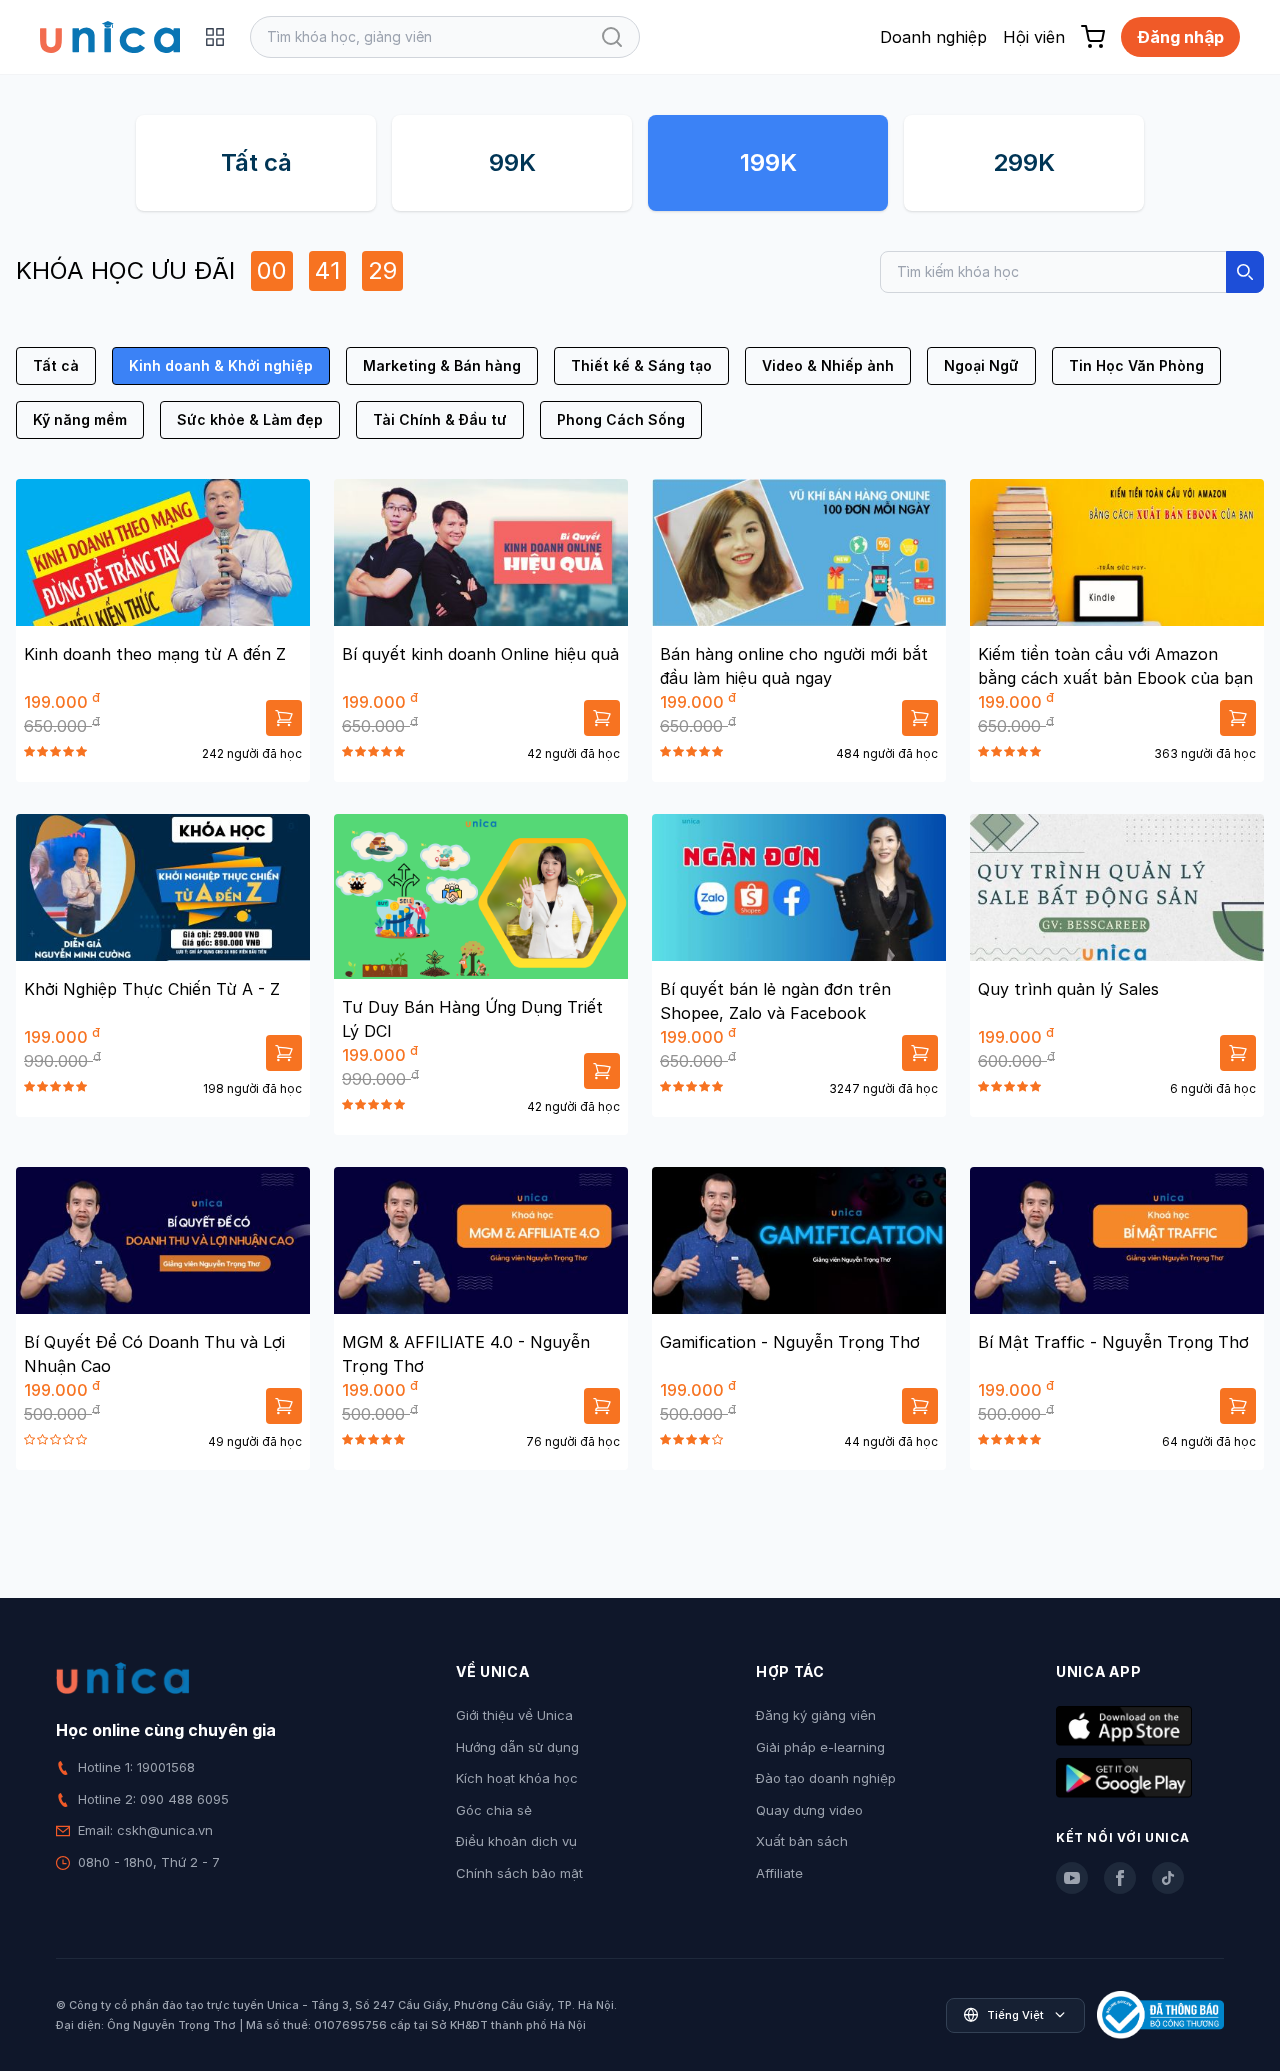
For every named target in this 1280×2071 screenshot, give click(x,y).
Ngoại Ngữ (981, 365)
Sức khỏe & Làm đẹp (250, 419)
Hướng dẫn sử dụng (517, 1747)
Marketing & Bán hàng (442, 365)
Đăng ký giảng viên (816, 1715)
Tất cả (256, 162)
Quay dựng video (809, 1810)
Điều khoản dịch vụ (516, 1841)
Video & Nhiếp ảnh (828, 365)
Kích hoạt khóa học (517, 1778)
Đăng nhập (1180, 37)
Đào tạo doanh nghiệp (826, 1778)
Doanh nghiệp (933, 37)
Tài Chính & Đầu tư (440, 419)
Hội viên (1034, 37)
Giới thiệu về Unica (514, 1715)
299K (1024, 162)
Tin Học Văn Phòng (1136, 365)
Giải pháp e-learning (820, 1747)
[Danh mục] (215, 37)
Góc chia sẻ (494, 1810)
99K (512, 162)
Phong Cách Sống (621, 419)
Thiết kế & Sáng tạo (641, 365)
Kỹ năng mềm (80, 419)
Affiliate (779, 1873)
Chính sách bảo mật (519, 1873)
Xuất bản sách (802, 1841)
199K (768, 162)
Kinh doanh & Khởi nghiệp (221, 365)
